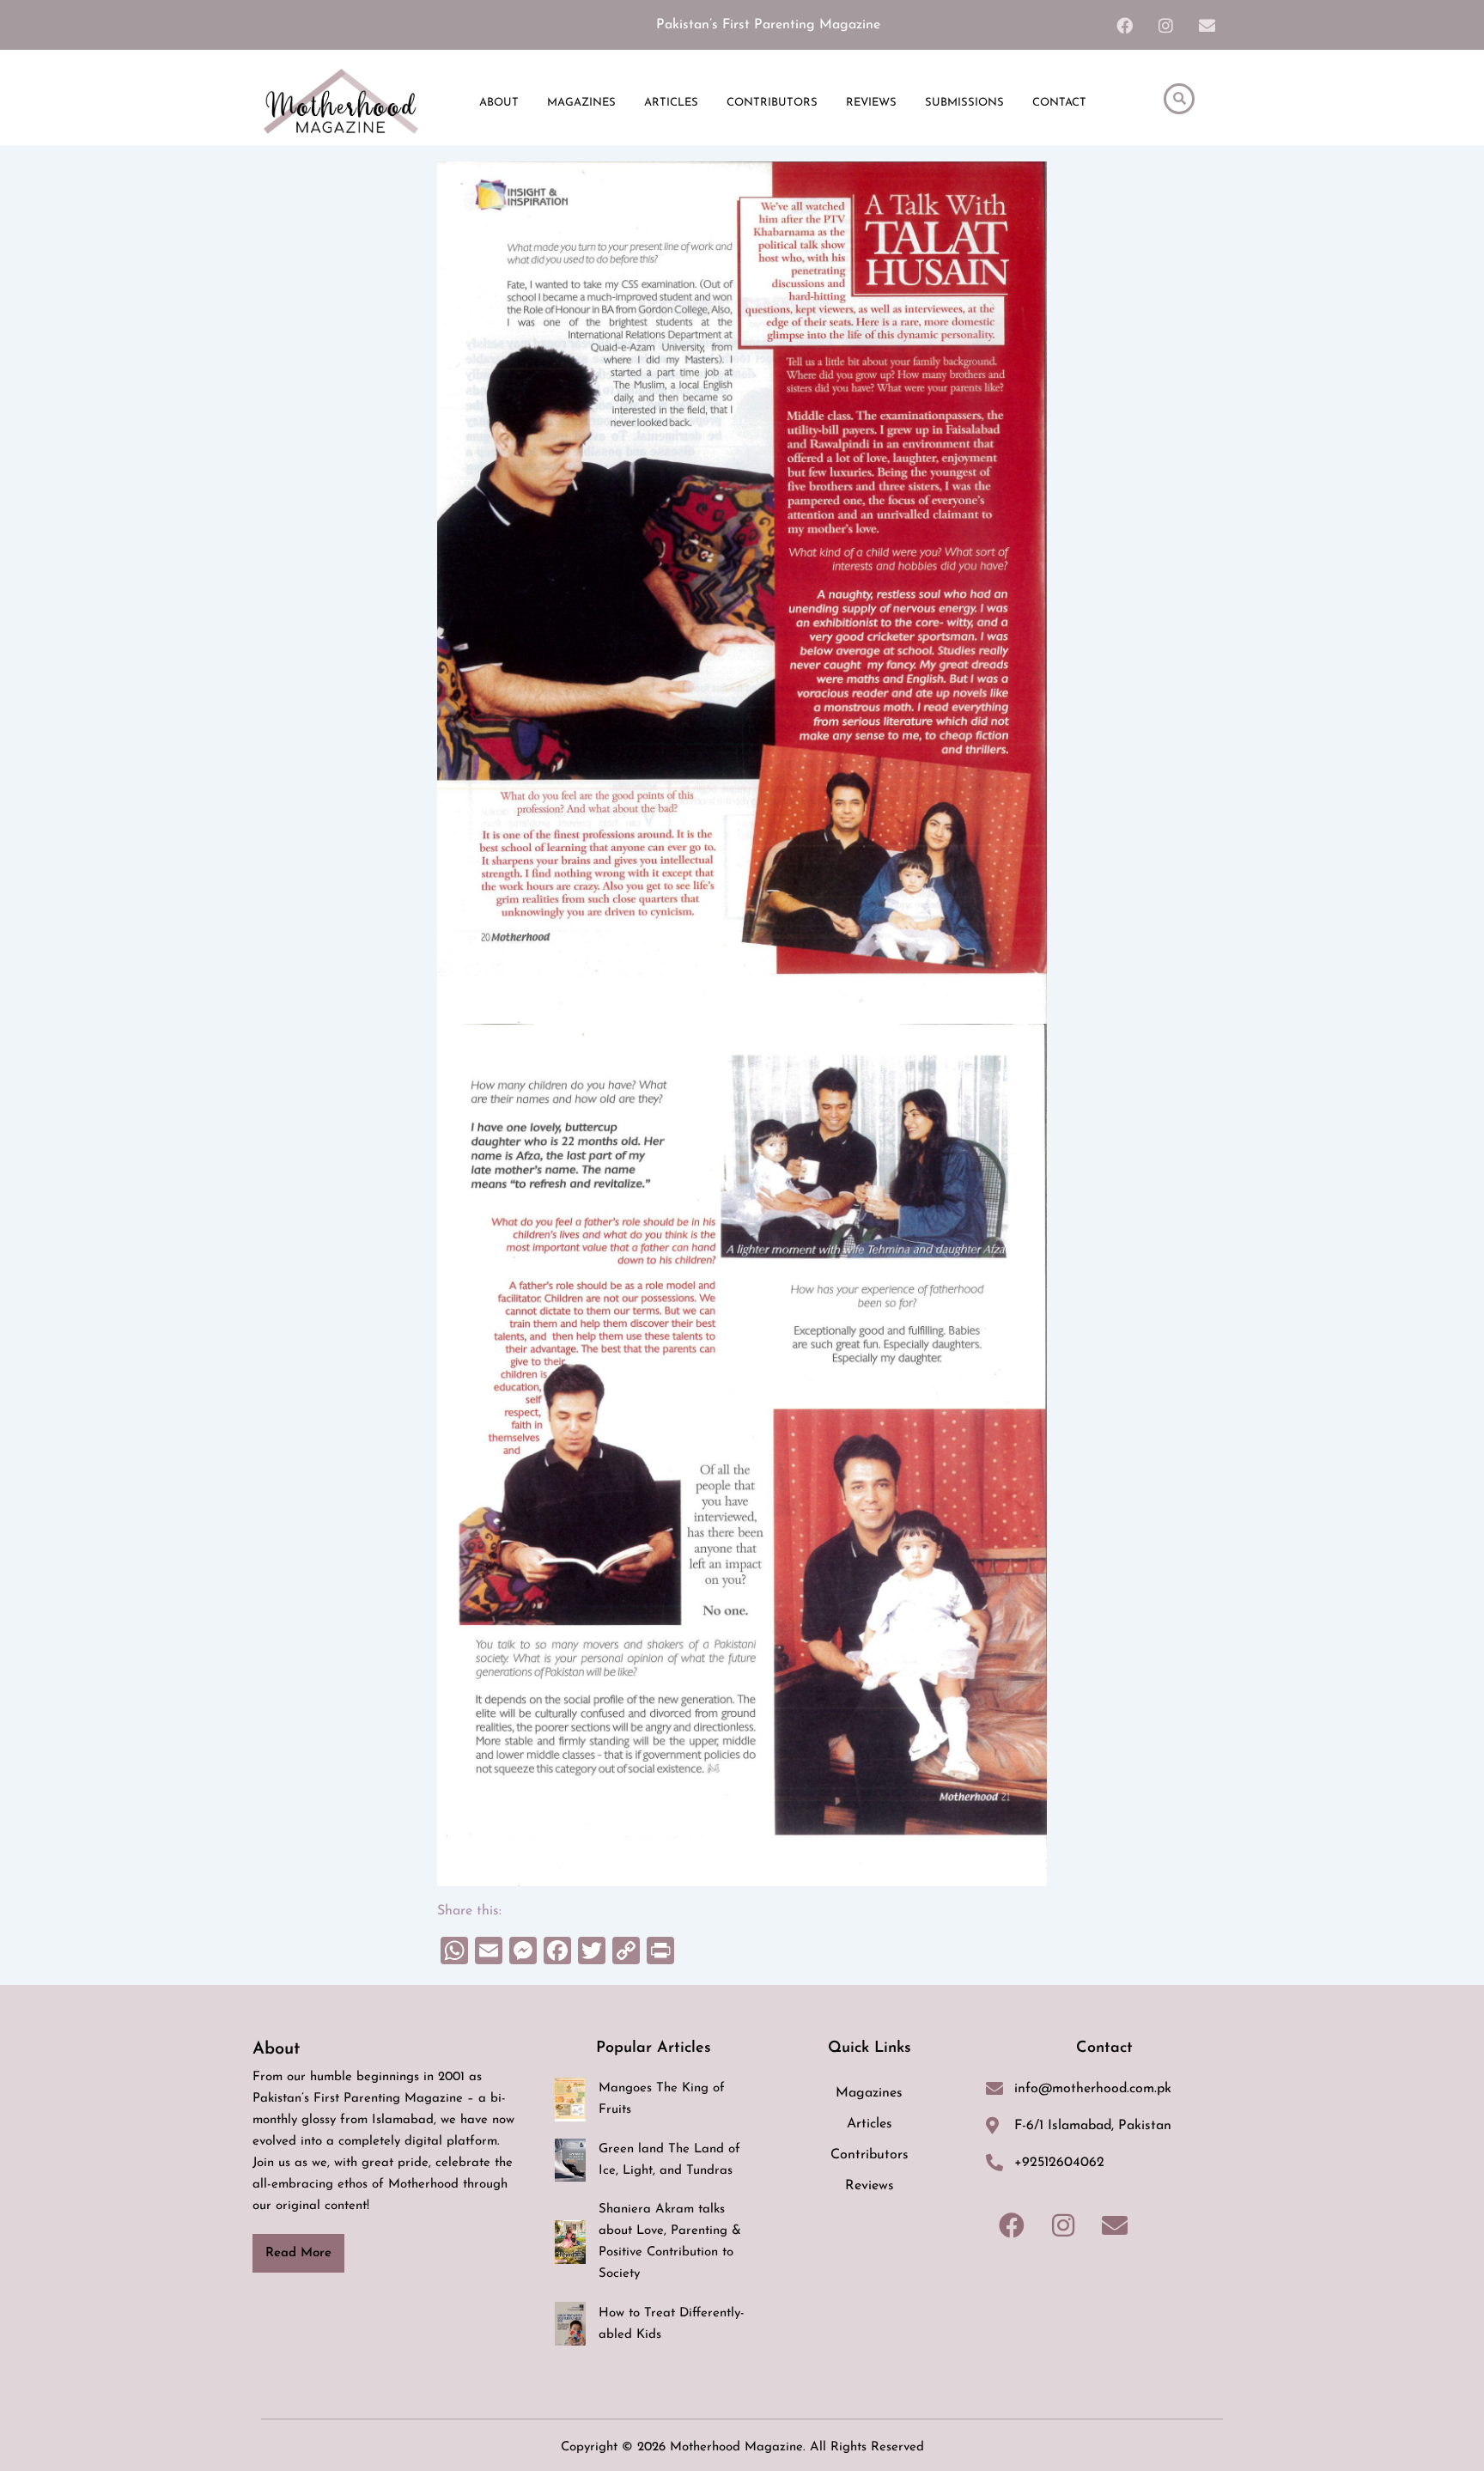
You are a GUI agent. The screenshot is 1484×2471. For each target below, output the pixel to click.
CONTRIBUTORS (772, 103)
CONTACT (1059, 103)
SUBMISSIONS (964, 103)
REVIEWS (871, 103)
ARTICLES (671, 103)
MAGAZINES (581, 103)
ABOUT (499, 103)
